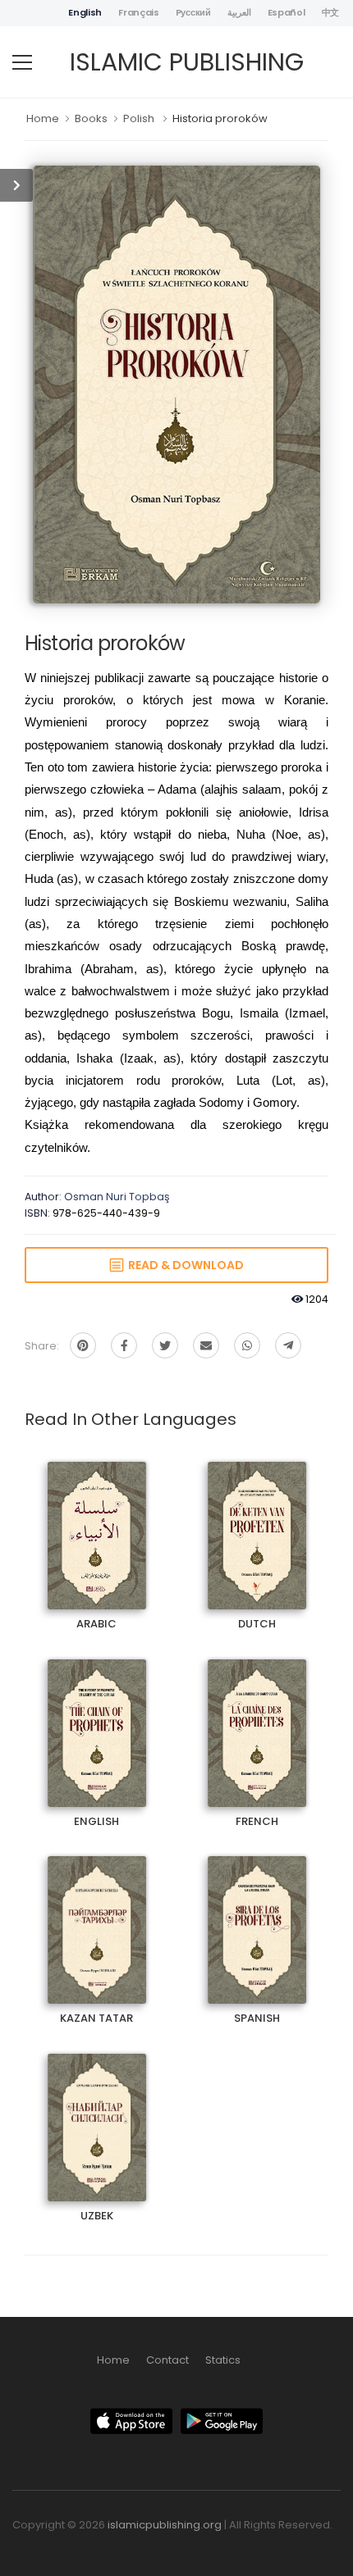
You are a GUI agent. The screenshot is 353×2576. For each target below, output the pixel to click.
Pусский (193, 12)
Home (43, 118)
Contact (167, 2360)
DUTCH (257, 1521)
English (85, 12)
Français (139, 12)
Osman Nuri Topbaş (117, 1197)
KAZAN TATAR (97, 1916)
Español (287, 12)
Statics (223, 2360)
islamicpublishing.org (165, 2525)
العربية (239, 12)
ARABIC (97, 1521)
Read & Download (183, 1265)
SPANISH (257, 1916)
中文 (330, 12)
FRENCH (257, 1719)
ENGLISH (97, 1719)
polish (139, 118)
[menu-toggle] (22, 62)
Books (91, 118)
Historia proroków (220, 118)
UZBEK (96, 2113)
